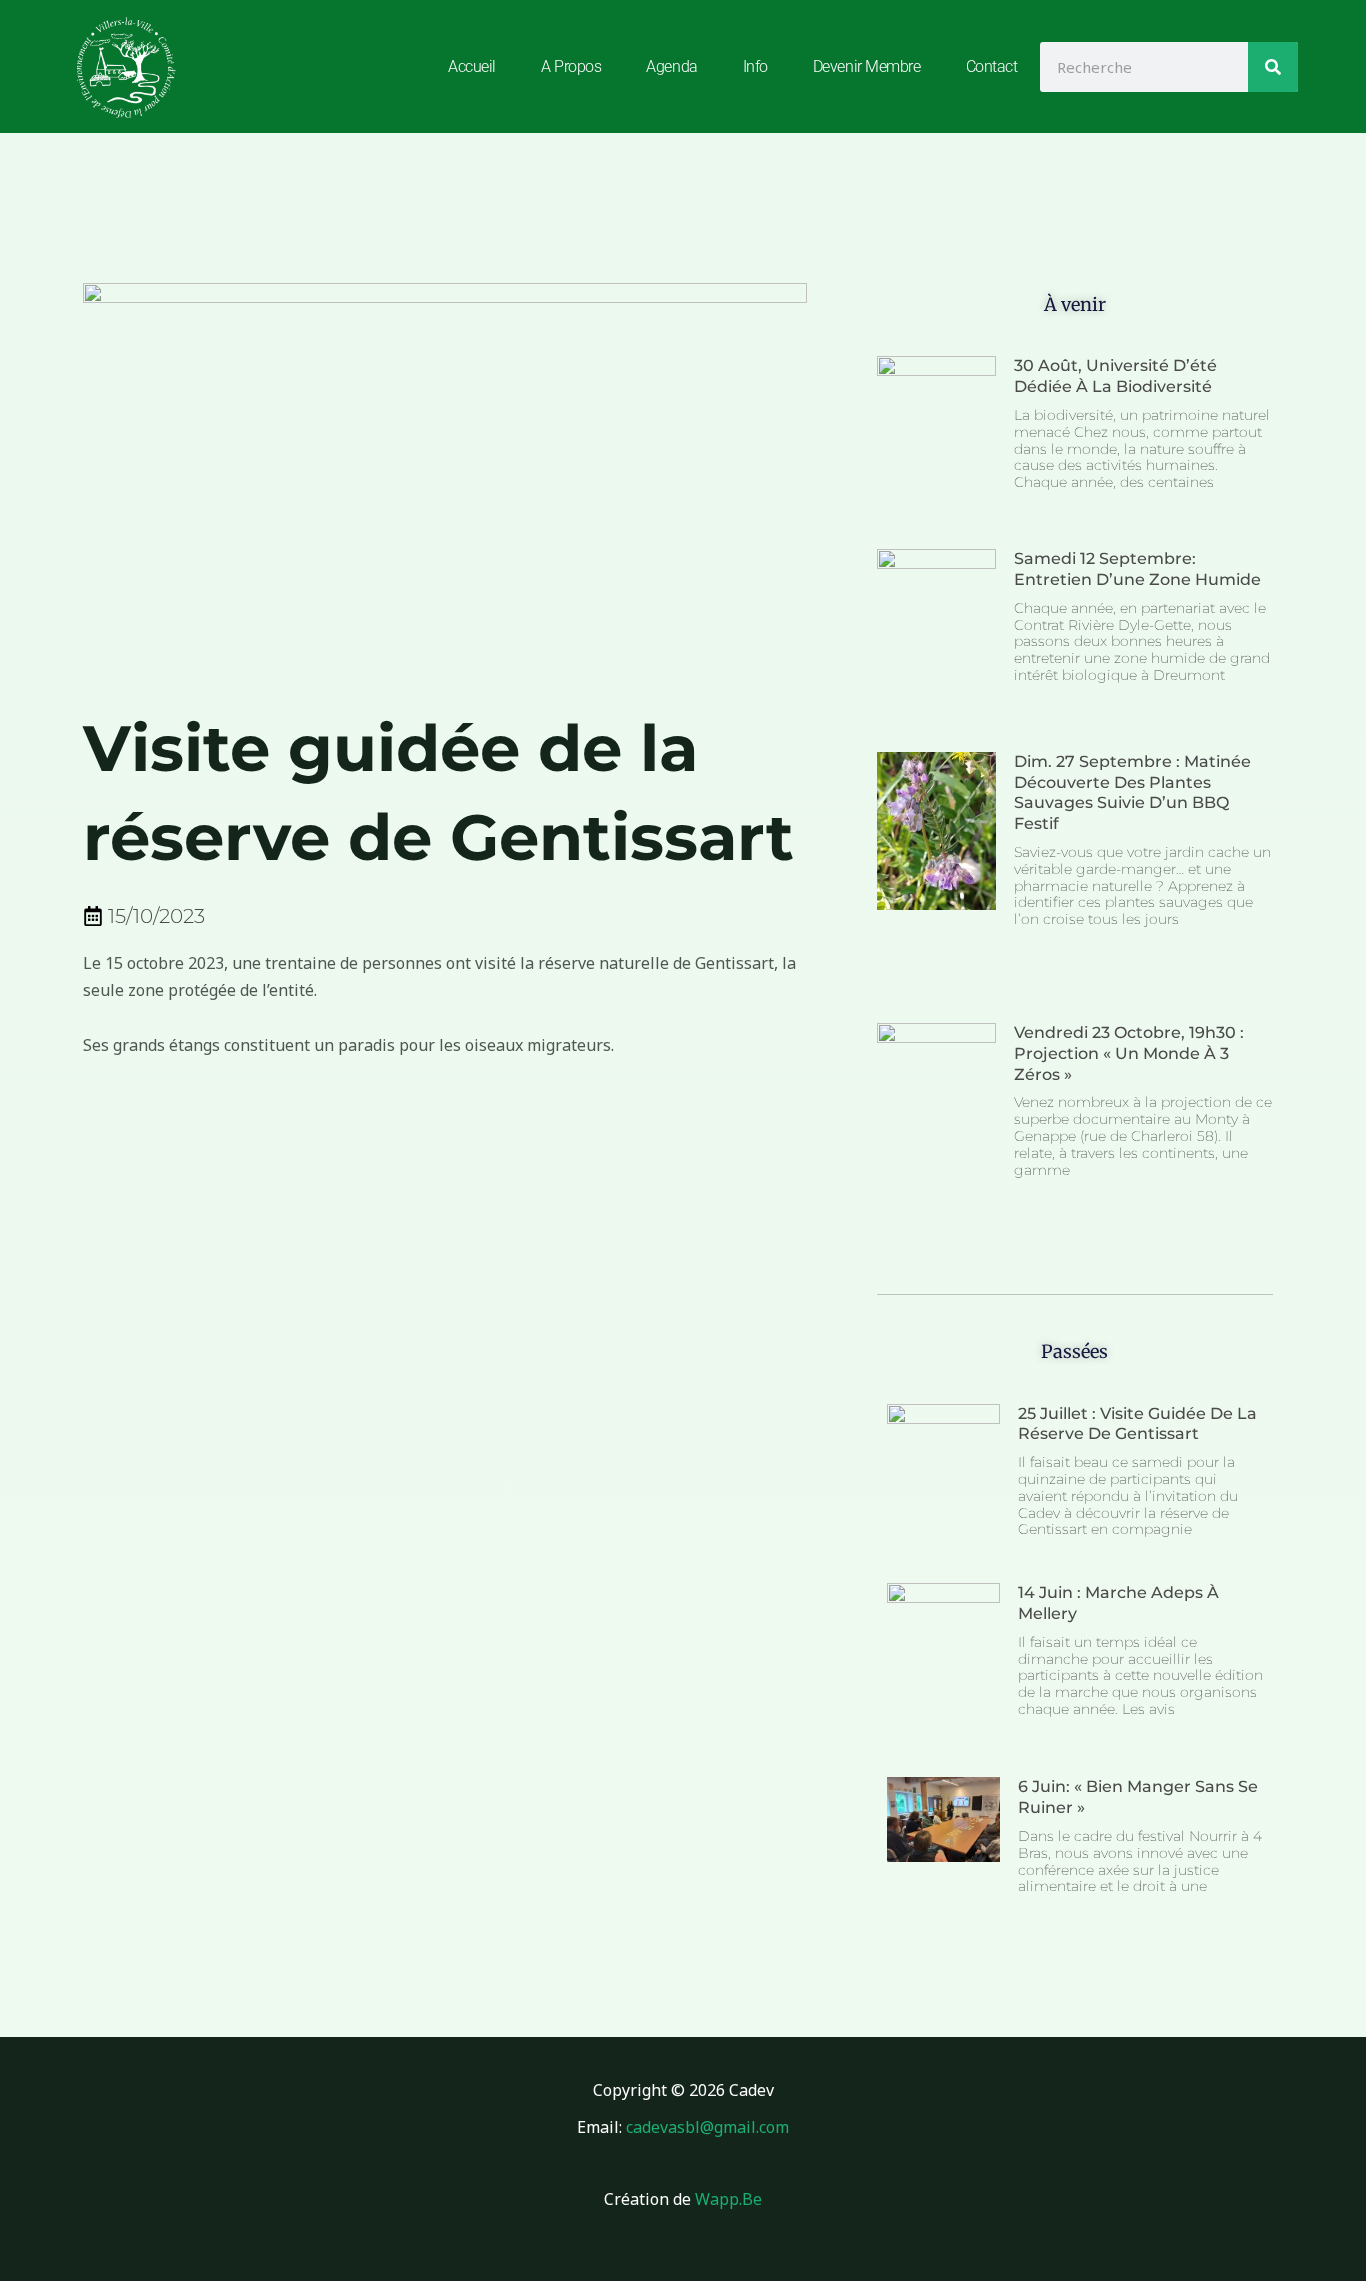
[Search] (1273, 67)
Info (755, 66)
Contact (992, 66)
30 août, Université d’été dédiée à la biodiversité (1115, 376)
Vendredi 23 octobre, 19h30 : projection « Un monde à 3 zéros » (1129, 1053)
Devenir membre (867, 66)
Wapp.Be (728, 2199)
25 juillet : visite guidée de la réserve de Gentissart (1137, 1424)
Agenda (671, 66)
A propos (571, 66)
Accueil (472, 66)
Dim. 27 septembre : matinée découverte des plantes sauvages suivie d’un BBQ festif (1132, 792)
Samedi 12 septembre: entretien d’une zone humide (1137, 569)
